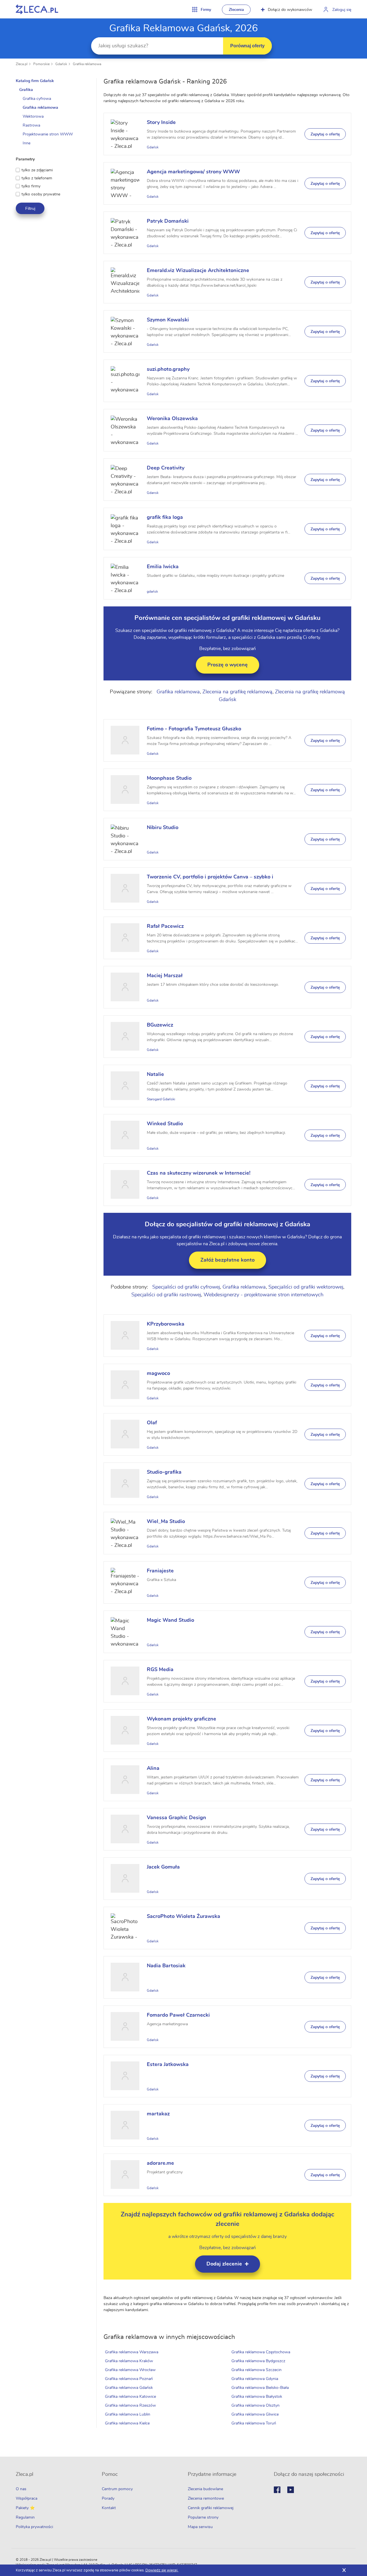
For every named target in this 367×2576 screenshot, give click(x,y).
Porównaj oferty (247, 46)
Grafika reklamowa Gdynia (255, 2379)
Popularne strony (203, 2517)
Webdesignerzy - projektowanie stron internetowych (263, 1295)
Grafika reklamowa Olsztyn (255, 2406)
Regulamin (25, 2517)
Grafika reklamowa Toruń (254, 2423)
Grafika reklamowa (87, 64)
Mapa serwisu (200, 2527)
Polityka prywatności (34, 2527)
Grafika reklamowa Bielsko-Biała (260, 2388)
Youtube (291, 2490)
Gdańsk (61, 64)
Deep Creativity (166, 468)
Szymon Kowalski (168, 320)
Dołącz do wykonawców (290, 10)
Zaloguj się (342, 10)
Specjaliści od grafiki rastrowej (166, 1295)
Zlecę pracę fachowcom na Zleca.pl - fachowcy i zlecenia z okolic (37, 9)
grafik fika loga (165, 517)
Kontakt (109, 2508)
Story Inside (161, 123)
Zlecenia (236, 10)
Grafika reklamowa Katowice (130, 2397)
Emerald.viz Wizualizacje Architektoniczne (198, 271)
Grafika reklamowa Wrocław (130, 2370)
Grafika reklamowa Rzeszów (130, 2406)
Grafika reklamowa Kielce (127, 2423)
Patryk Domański (168, 221)
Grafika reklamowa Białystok (257, 2397)
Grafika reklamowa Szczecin (256, 2370)
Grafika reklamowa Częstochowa (261, 2352)
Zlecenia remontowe (206, 2499)
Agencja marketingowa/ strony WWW (193, 172)
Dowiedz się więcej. (162, 2570)
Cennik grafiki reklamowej (211, 2508)
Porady (108, 2499)
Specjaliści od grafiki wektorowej (306, 1287)
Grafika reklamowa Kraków (129, 2361)
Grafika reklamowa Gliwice (255, 2414)
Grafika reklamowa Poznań (129, 2379)
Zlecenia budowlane (205, 2489)
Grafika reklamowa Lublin (128, 2414)
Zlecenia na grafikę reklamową (237, 692)
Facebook (277, 2490)
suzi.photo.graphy (168, 369)
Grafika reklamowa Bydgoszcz (258, 2361)
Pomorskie (41, 64)
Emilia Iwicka (163, 567)
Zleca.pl (22, 64)
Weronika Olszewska (172, 419)
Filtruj (30, 208)
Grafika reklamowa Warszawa (132, 2352)
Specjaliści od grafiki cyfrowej (186, 1287)
